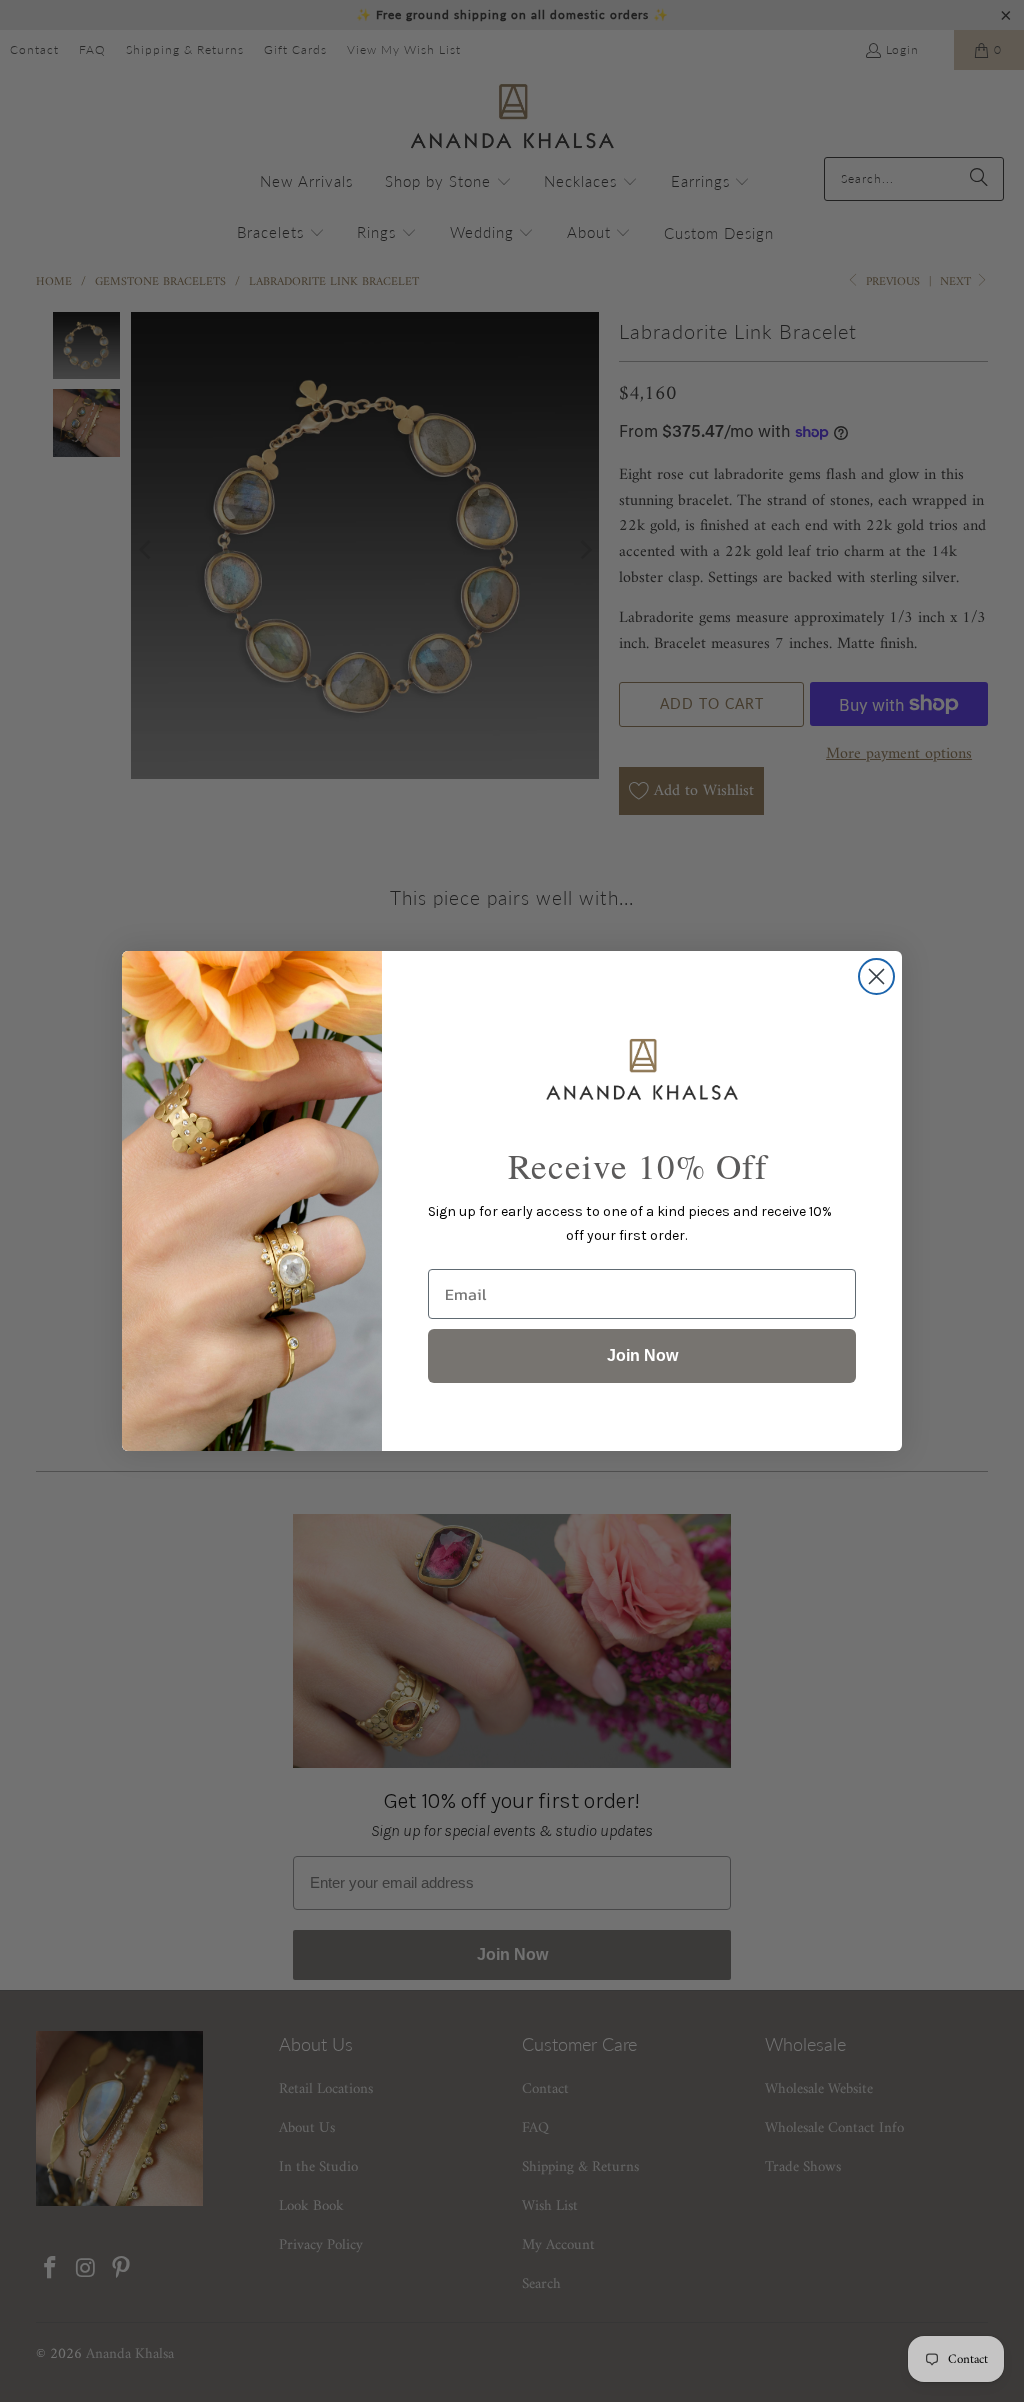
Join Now (642, 1355)
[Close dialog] (876, 976)
